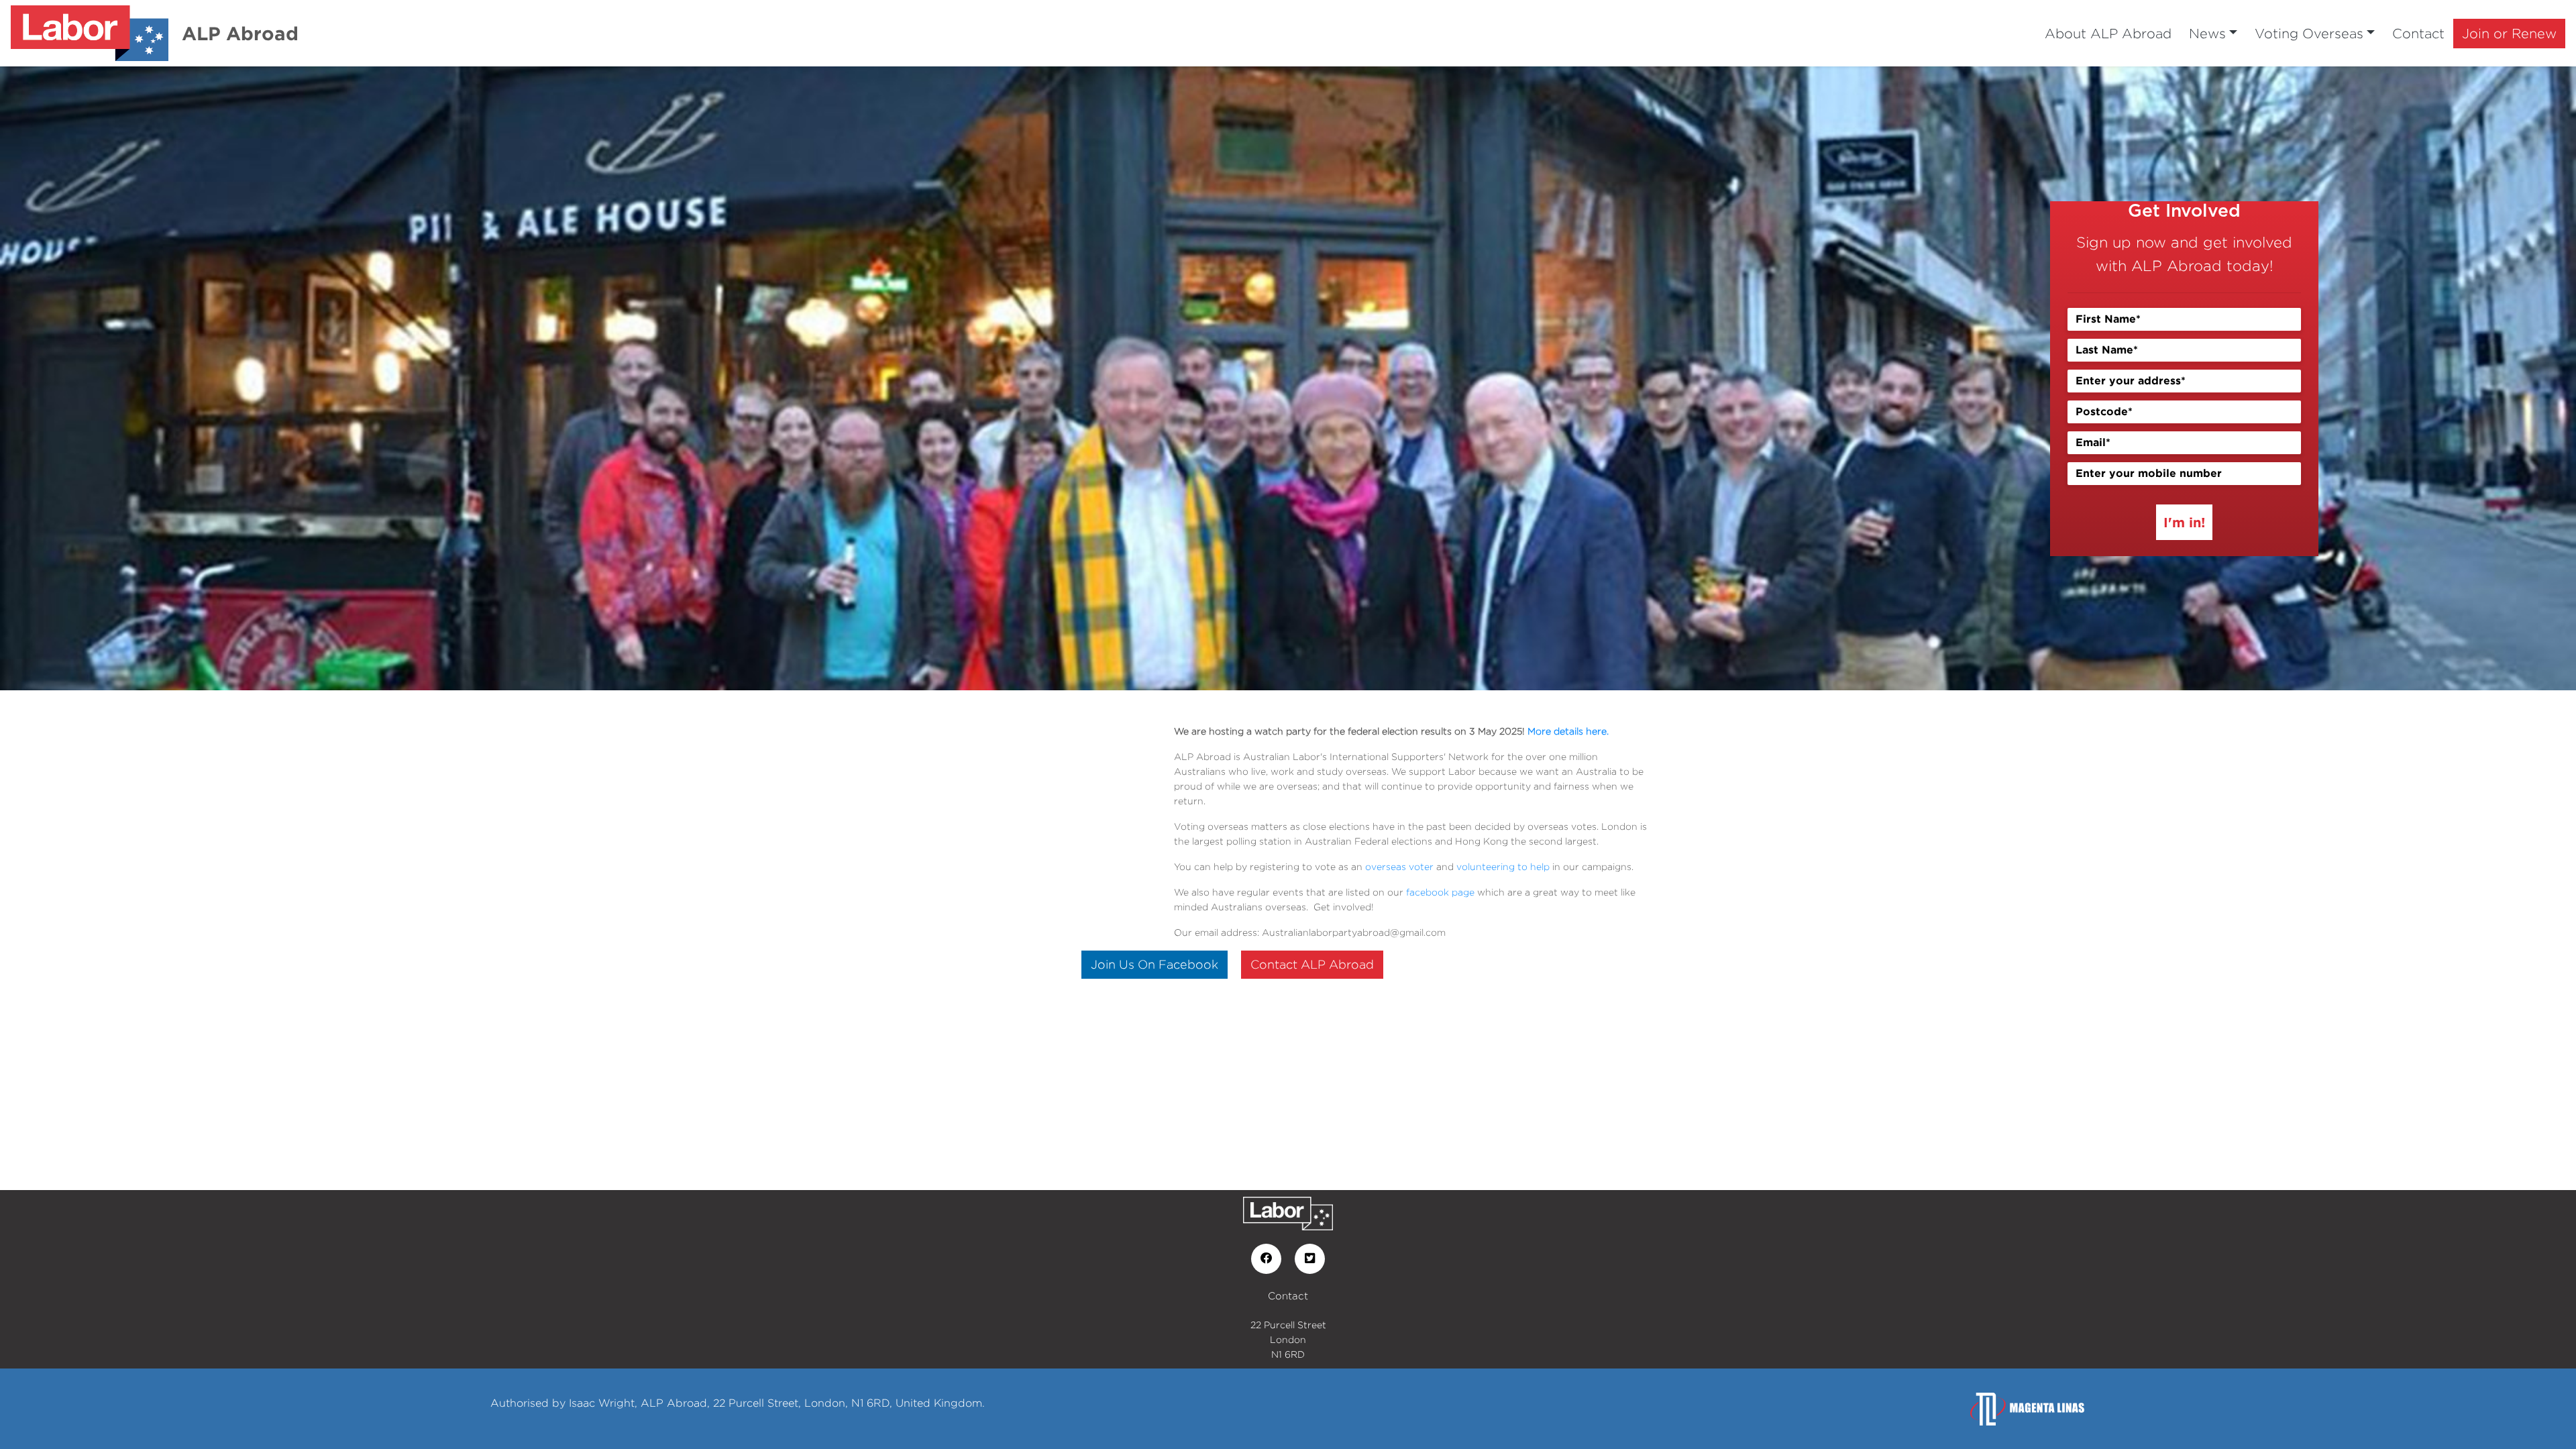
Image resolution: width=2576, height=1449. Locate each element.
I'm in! (2184, 522)
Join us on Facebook (1155, 964)
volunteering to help (1503, 866)
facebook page (1440, 892)
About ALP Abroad (2108, 33)
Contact (2418, 33)
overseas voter (1399, 866)
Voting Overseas (2309, 33)
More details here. (1568, 731)
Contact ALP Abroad (1312, 964)
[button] (193, 378)
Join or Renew (2509, 33)
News (2207, 33)
